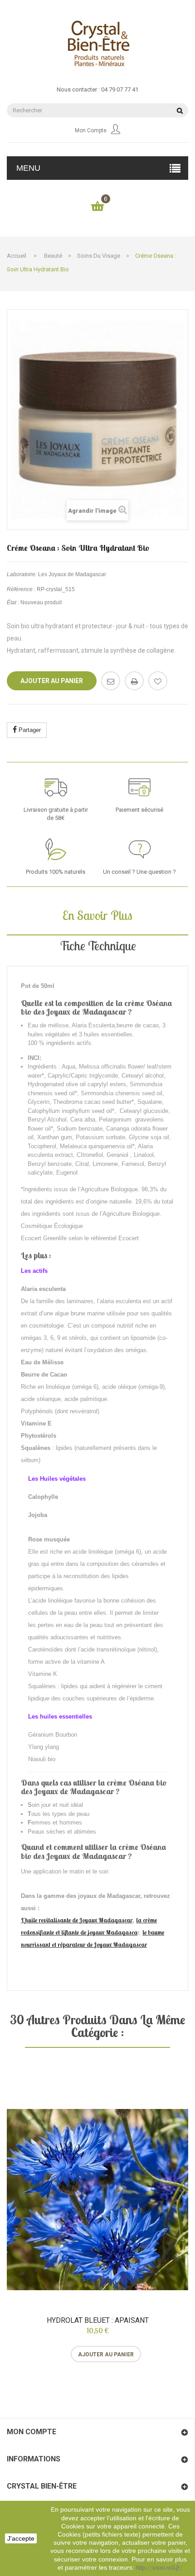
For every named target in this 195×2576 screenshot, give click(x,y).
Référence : (21, 589)
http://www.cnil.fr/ (159, 2567)
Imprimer (134, 681)
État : (13, 602)
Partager (29, 730)
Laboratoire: (22, 574)
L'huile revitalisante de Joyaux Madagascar (77, 1920)
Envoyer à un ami (111, 681)
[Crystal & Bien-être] (97, 43)
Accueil (17, 256)
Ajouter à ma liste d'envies (158, 681)
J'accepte (21, 2538)
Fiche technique (98, 946)
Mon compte (91, 130)
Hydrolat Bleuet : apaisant (98, 2321)
